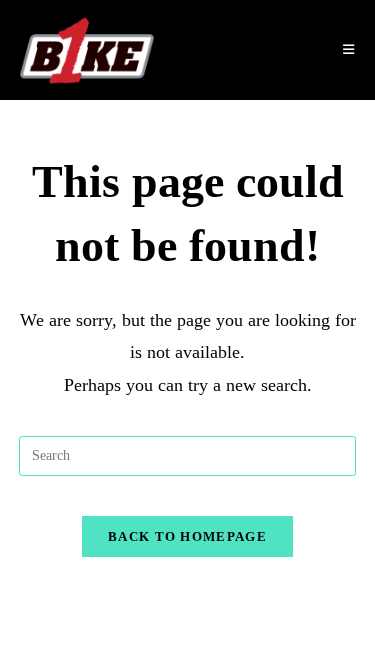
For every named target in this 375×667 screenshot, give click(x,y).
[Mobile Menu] (349, 50)
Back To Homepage (187, 536)
